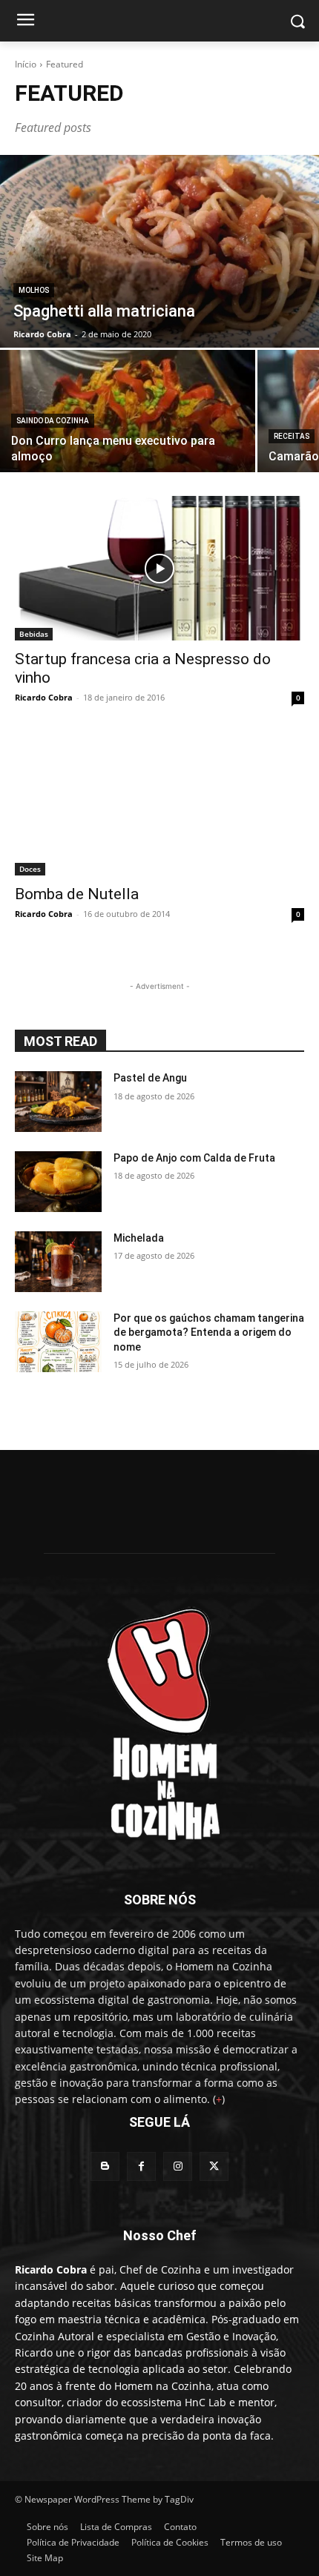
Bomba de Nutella (77, 894)
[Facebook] (141, 2166)
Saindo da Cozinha (53, 421)
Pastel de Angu (150, 1078)
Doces (30, 869)
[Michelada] (58, 1262)
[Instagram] (178, 2166)
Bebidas (34, 634)
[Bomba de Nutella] (159, 803)
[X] (214, 2166)
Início (26, 64)
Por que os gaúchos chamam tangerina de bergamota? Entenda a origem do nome (209, 1332)
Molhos (34, 290)
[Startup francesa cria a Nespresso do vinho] (159, 568)
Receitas (292, 436)
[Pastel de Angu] (58, 1102)
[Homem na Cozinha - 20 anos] (159, 1719)
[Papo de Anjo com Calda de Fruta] (58, 1182)
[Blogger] (105, 2166)
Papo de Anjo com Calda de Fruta (194, 1158)
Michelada (139, 1238)
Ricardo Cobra (44, 697)
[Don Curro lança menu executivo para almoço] (128, 411)
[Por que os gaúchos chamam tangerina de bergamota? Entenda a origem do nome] (58, 1342)
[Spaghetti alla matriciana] (159, 251)
